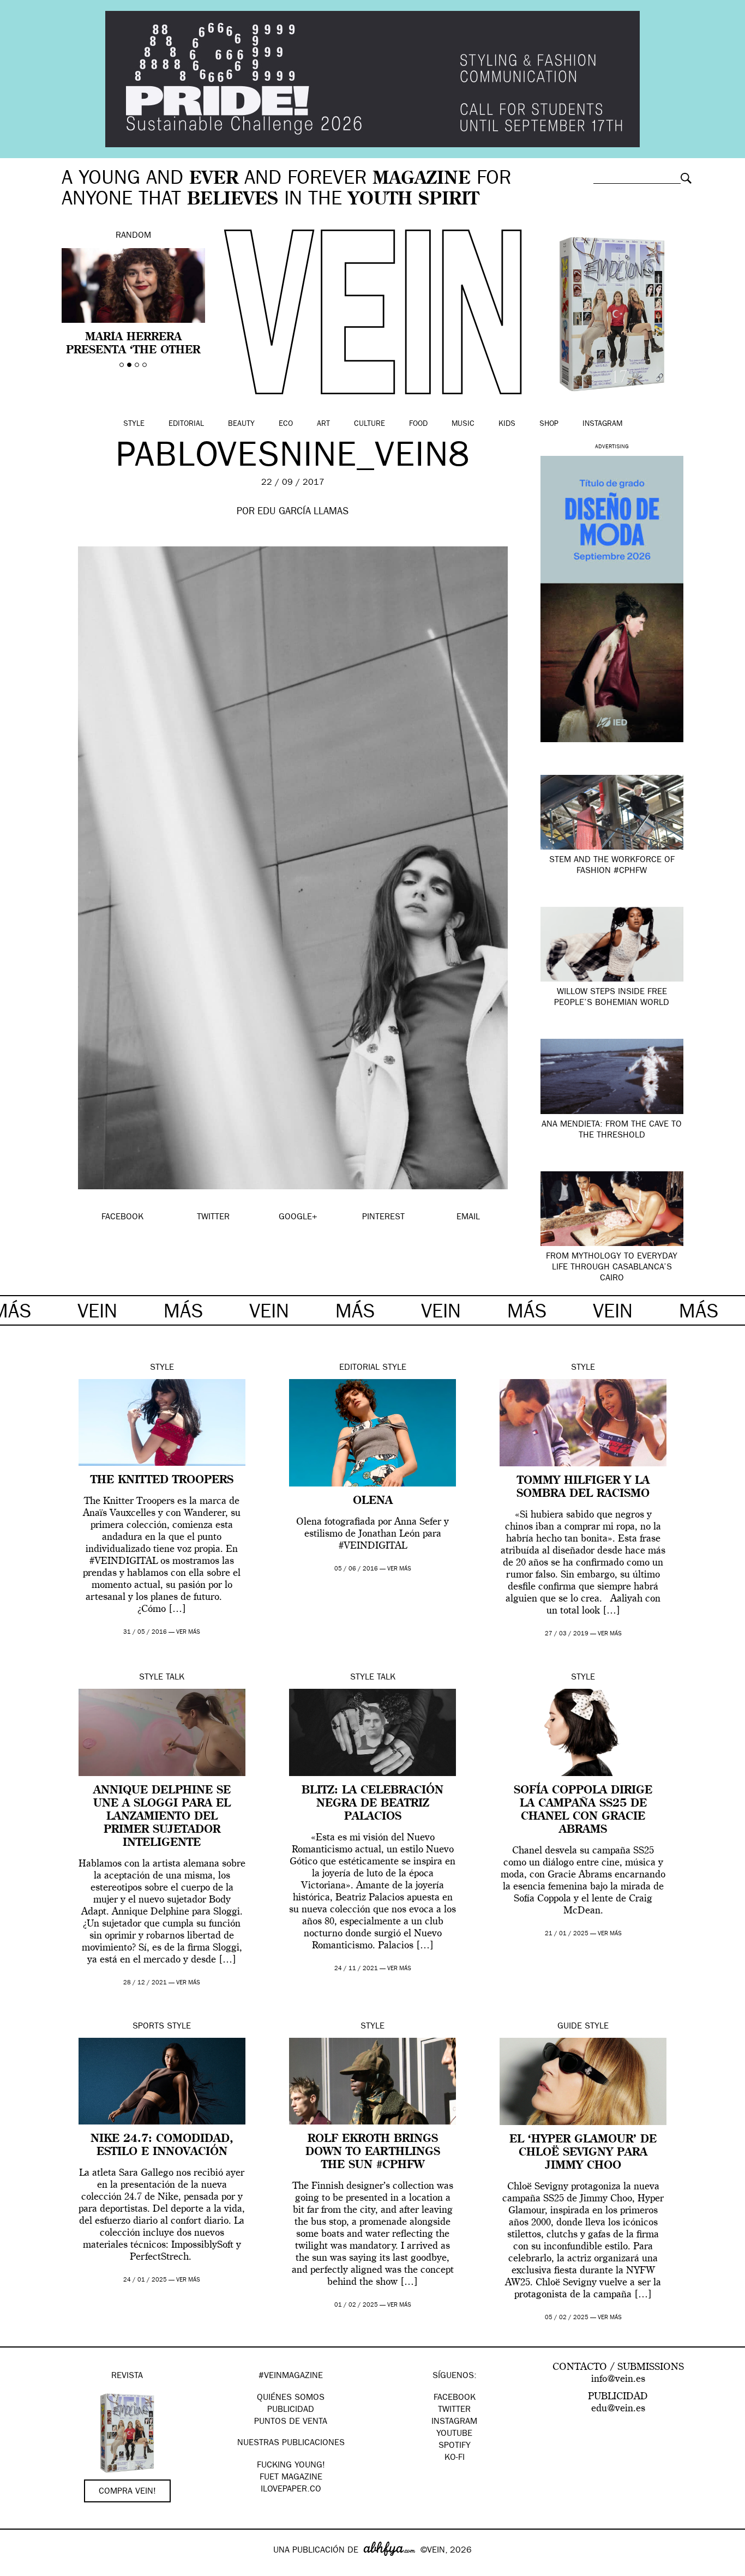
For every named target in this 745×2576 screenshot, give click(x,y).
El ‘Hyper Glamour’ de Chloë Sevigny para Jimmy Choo (583, 2153)
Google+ (20, 2569)
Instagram (602, 424)
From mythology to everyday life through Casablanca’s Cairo (612, 1268)
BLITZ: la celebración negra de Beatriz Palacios (372, 1804)
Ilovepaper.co (291, 2490)
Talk (175, 1678)
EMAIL (468, 1218)
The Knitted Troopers (162, 1480)
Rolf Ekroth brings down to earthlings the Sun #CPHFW (373, 2152)
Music (463, 424)
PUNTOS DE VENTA (291, 2422)
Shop (549, 424)
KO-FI (455, 2458)
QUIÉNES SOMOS (291, 2398)
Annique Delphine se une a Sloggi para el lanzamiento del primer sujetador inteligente (162, 1817)
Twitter (454, 2410)
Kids (507, 424)
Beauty (241, 424)
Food (418, 424)
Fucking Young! (291, 2466)
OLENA (373, 1501)
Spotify (455, 2446)
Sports (148, 2027)
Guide (570, 2027)
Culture (370, 424)
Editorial (186, 424)
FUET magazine (291, 2478)
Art (323, 424)
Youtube (454, 2434)
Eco (286, 424)
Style (134, 424)
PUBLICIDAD (291, 2410)
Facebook (455, 2398)
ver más (188, 1632)
